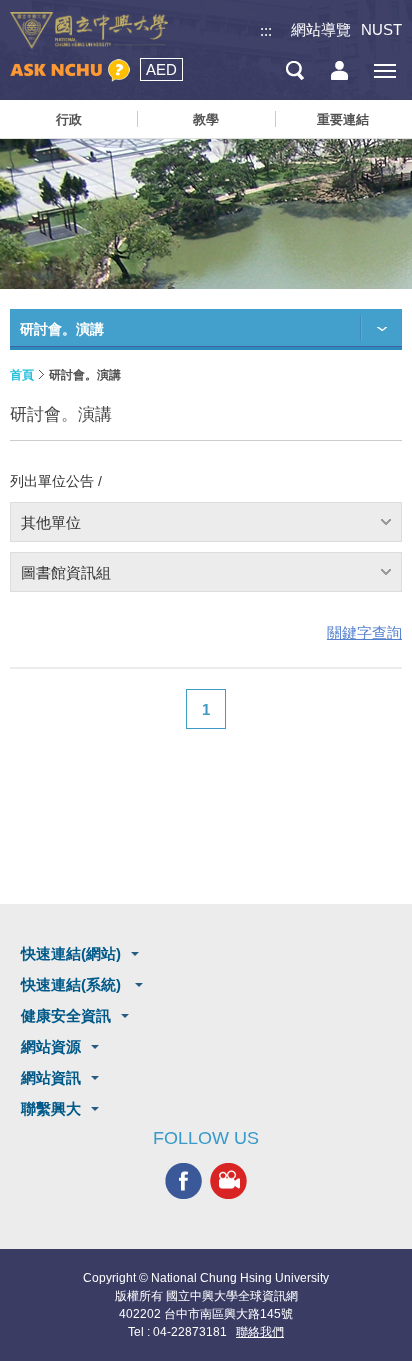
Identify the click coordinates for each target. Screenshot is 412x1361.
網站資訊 (51, 1077)
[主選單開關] (384, 70)
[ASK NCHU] (70, 70)
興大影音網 (228, 1180)
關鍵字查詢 (364, 632)
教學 (206, 119)
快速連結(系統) (73, 984)
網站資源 (51, 1046)
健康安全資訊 (66, 1015)
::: (266, 30)
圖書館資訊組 (66, 572)
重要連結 (343, 119)
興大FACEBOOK (183, 1180)
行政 (69, 119)
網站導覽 (321, 29)
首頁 (22, 375)
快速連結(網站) (71, 953)
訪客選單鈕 (339, 70)
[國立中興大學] (89, 30)
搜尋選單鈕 (294, 70)
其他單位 (51, 522)
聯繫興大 (51, 1108)
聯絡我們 (260, 1332)
